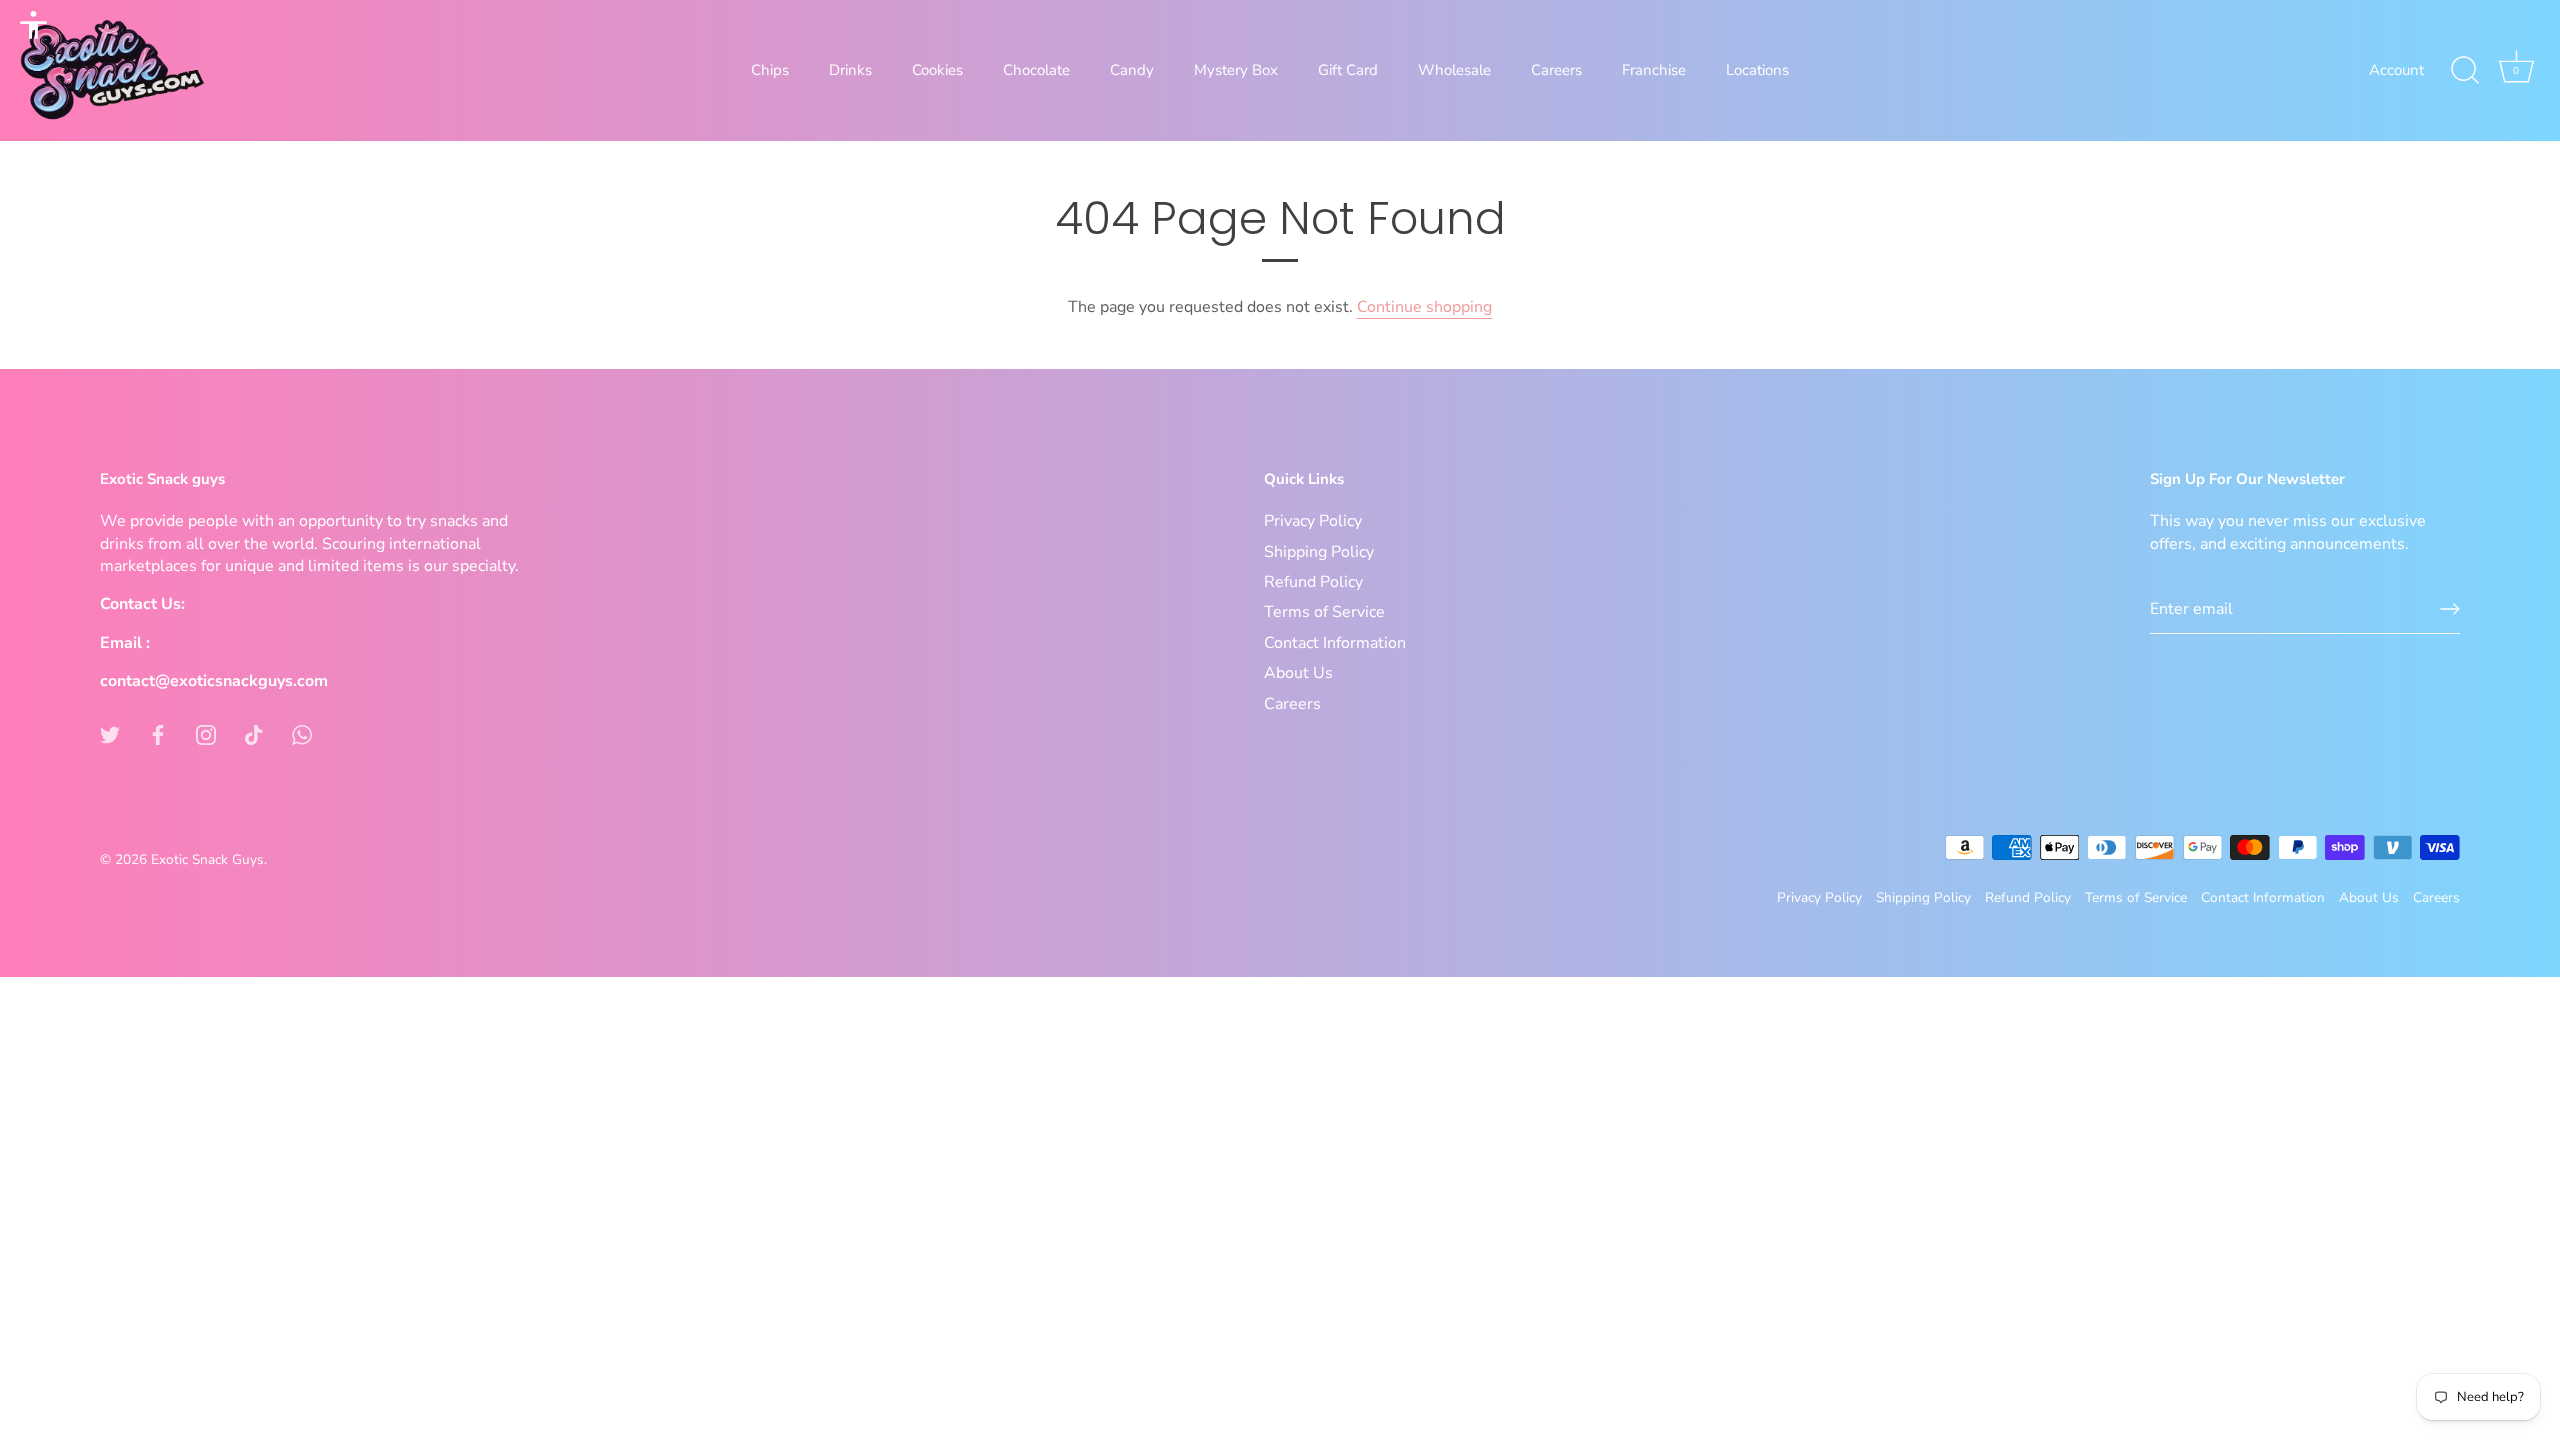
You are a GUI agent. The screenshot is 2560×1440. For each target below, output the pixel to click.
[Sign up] (2450, 609)
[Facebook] (158, 734)
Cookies (937, 70)
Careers (1556, 70)
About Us (1298, 673)
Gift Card (1348, 70)
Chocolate (1036, 70)
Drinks (850, 70)
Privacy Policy (1313, 521)
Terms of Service (1324, 612)
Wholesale (1454, 70)
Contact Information (1335, 643)
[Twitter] (110, 734)
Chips (770, 70)
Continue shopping (1424, 307)
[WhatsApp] (302, 734)
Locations (1757, 70)
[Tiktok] (254, 734)
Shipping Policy (1319, 552)
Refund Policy (1313, 582)
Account (2396, 70)
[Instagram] (206, 734)
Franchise (1654, 70)
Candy (1132, 70)
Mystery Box (1236, 70)
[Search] (2465, 71)
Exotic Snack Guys (207, 859)
